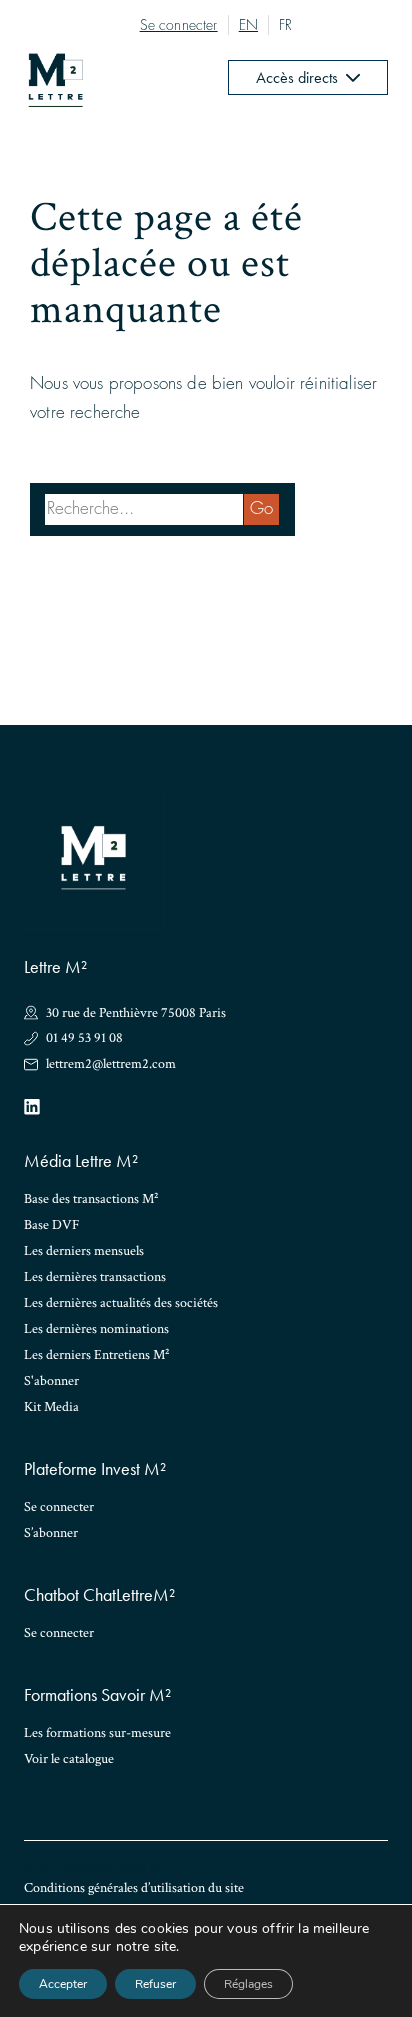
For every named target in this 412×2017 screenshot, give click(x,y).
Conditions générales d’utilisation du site (134, 1888)
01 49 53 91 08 (84, 1038)
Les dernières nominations (96, 1329)
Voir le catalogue (69, 1759)
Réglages (248, 1984)
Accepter (63, 1984)
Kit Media (51, 1407)
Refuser (155, 1984)
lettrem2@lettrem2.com (111, 1064)
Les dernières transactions (95, 1277)
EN (248, 25)
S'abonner (51, 1381)
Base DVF (52, 1225)
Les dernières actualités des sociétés (121, 1303)
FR (285, 25)
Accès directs (297, 77)
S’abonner (51, 1533)
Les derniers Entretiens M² (96, 1355)
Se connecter (179, 25)
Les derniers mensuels (84, 1251)
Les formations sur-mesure (97, 1733)
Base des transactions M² (91, 1199)
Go (261, 508)
